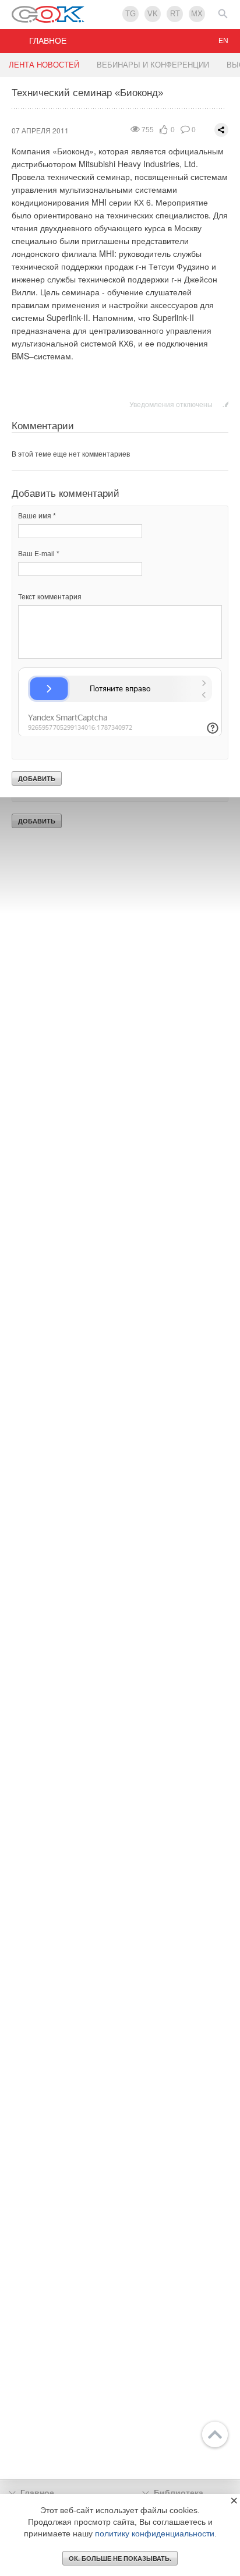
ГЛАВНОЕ (48, 41)
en (223, 41)
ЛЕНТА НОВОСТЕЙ (44, 65)
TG (130, 14)
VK (153, 14)
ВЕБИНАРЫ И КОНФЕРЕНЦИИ (153, 65)
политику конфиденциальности (155, 2533)
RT (175, 14)
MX (197, 14)
